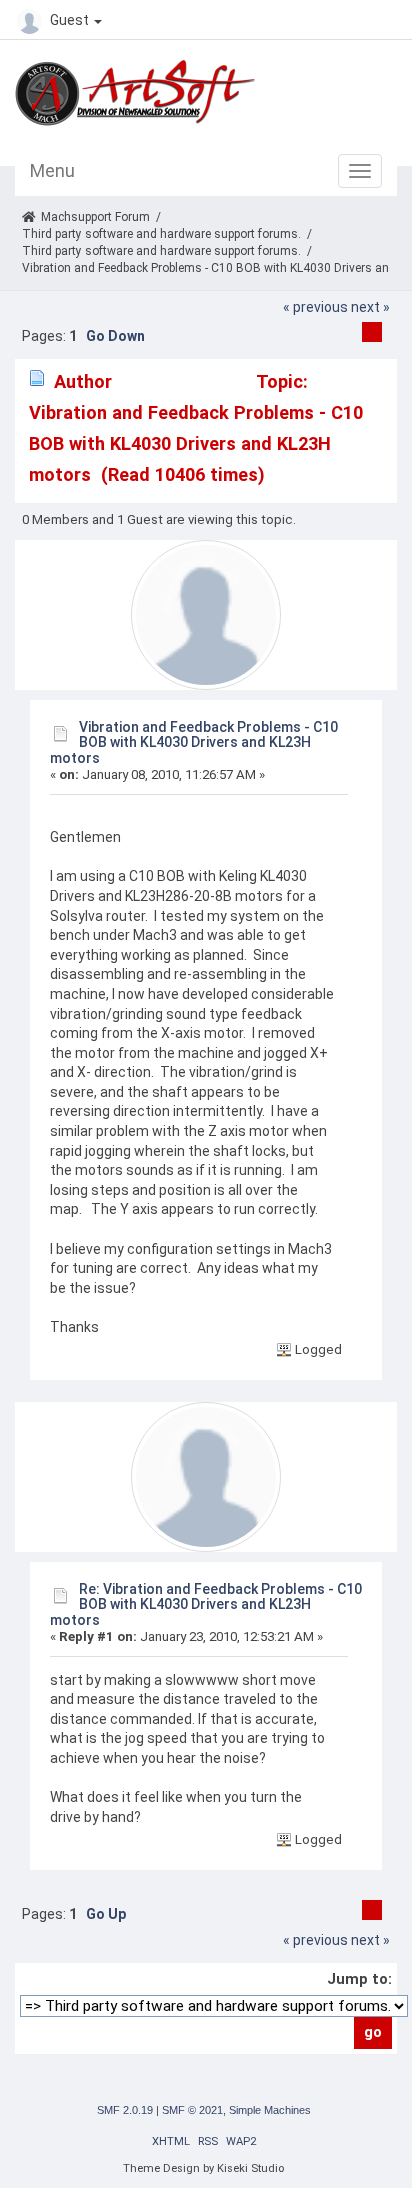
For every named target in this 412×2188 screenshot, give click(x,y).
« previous (315, 307)
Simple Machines (270, 2110)
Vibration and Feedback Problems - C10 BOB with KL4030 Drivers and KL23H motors (194, 742)
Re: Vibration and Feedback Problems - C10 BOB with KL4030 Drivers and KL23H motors (206, 1604)
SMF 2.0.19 (125, 2110)
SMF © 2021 (192, 2110)
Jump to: (359, 1979)
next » (370, 307)
